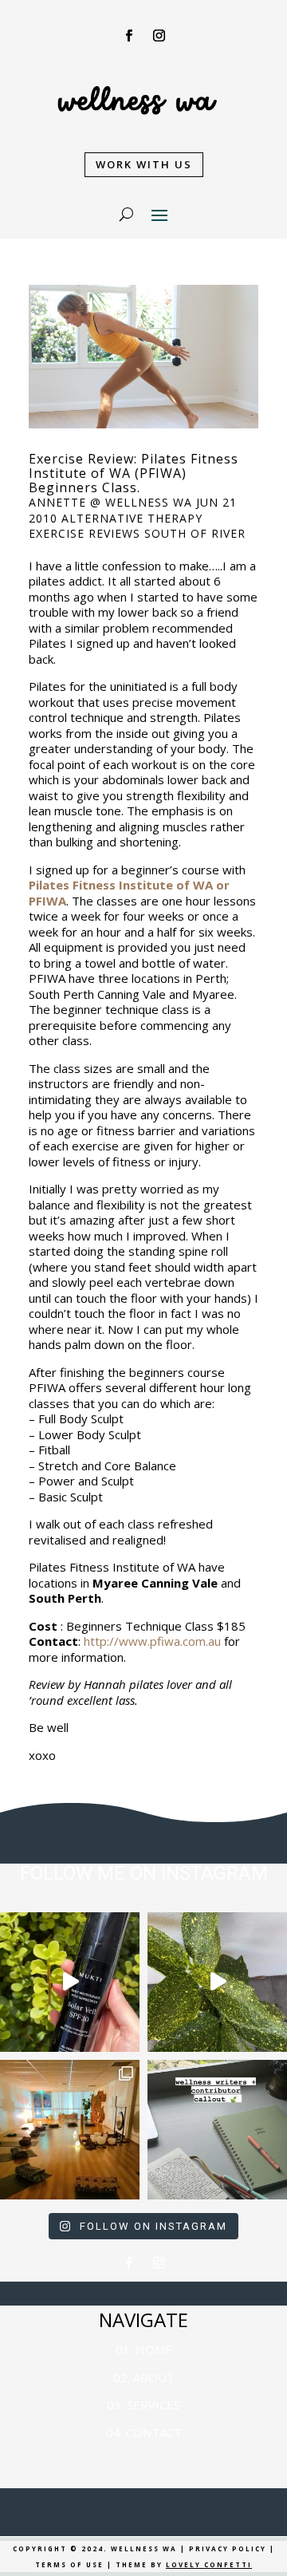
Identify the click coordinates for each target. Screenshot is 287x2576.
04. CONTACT (144, 2432)
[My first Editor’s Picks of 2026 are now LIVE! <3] (70, 2130)
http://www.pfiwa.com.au (152, 1641)
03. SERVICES (143, 2404)
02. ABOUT (144, 2377)
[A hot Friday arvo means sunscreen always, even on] (70, 1982)
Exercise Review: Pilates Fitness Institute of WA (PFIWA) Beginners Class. (134, 473)
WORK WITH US (144, 164)
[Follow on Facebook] (128, 36)
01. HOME (144, 2349)
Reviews (114, 533)
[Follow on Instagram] (159, 36)
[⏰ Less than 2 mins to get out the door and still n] (217, 1982)
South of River (195, 533)
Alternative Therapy (132, 518)
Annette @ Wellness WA (110, 502)
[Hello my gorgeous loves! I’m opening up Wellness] (217, 2130)
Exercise (57, 533)
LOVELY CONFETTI (209, 2564)
